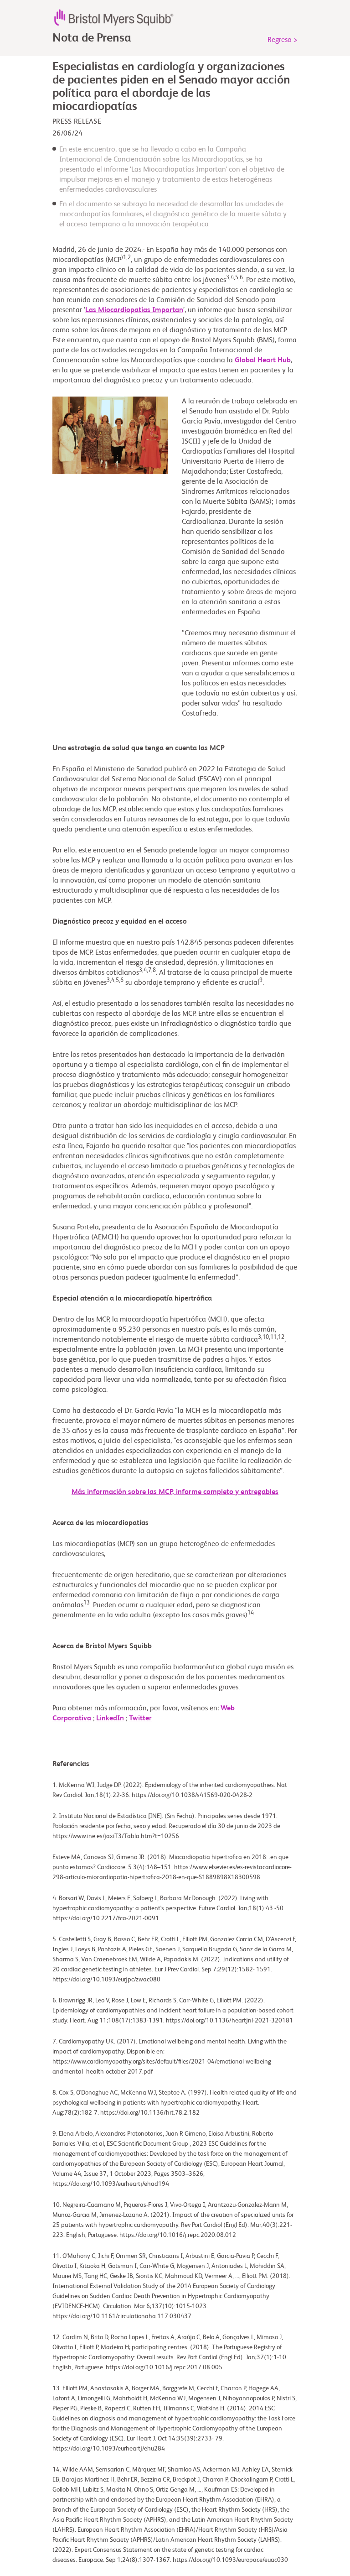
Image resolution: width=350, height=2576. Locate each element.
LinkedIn (110, 1719)
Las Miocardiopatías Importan (134, 310)
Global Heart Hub (263, 361)
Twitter (140, 1719)
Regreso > (283, 40)
